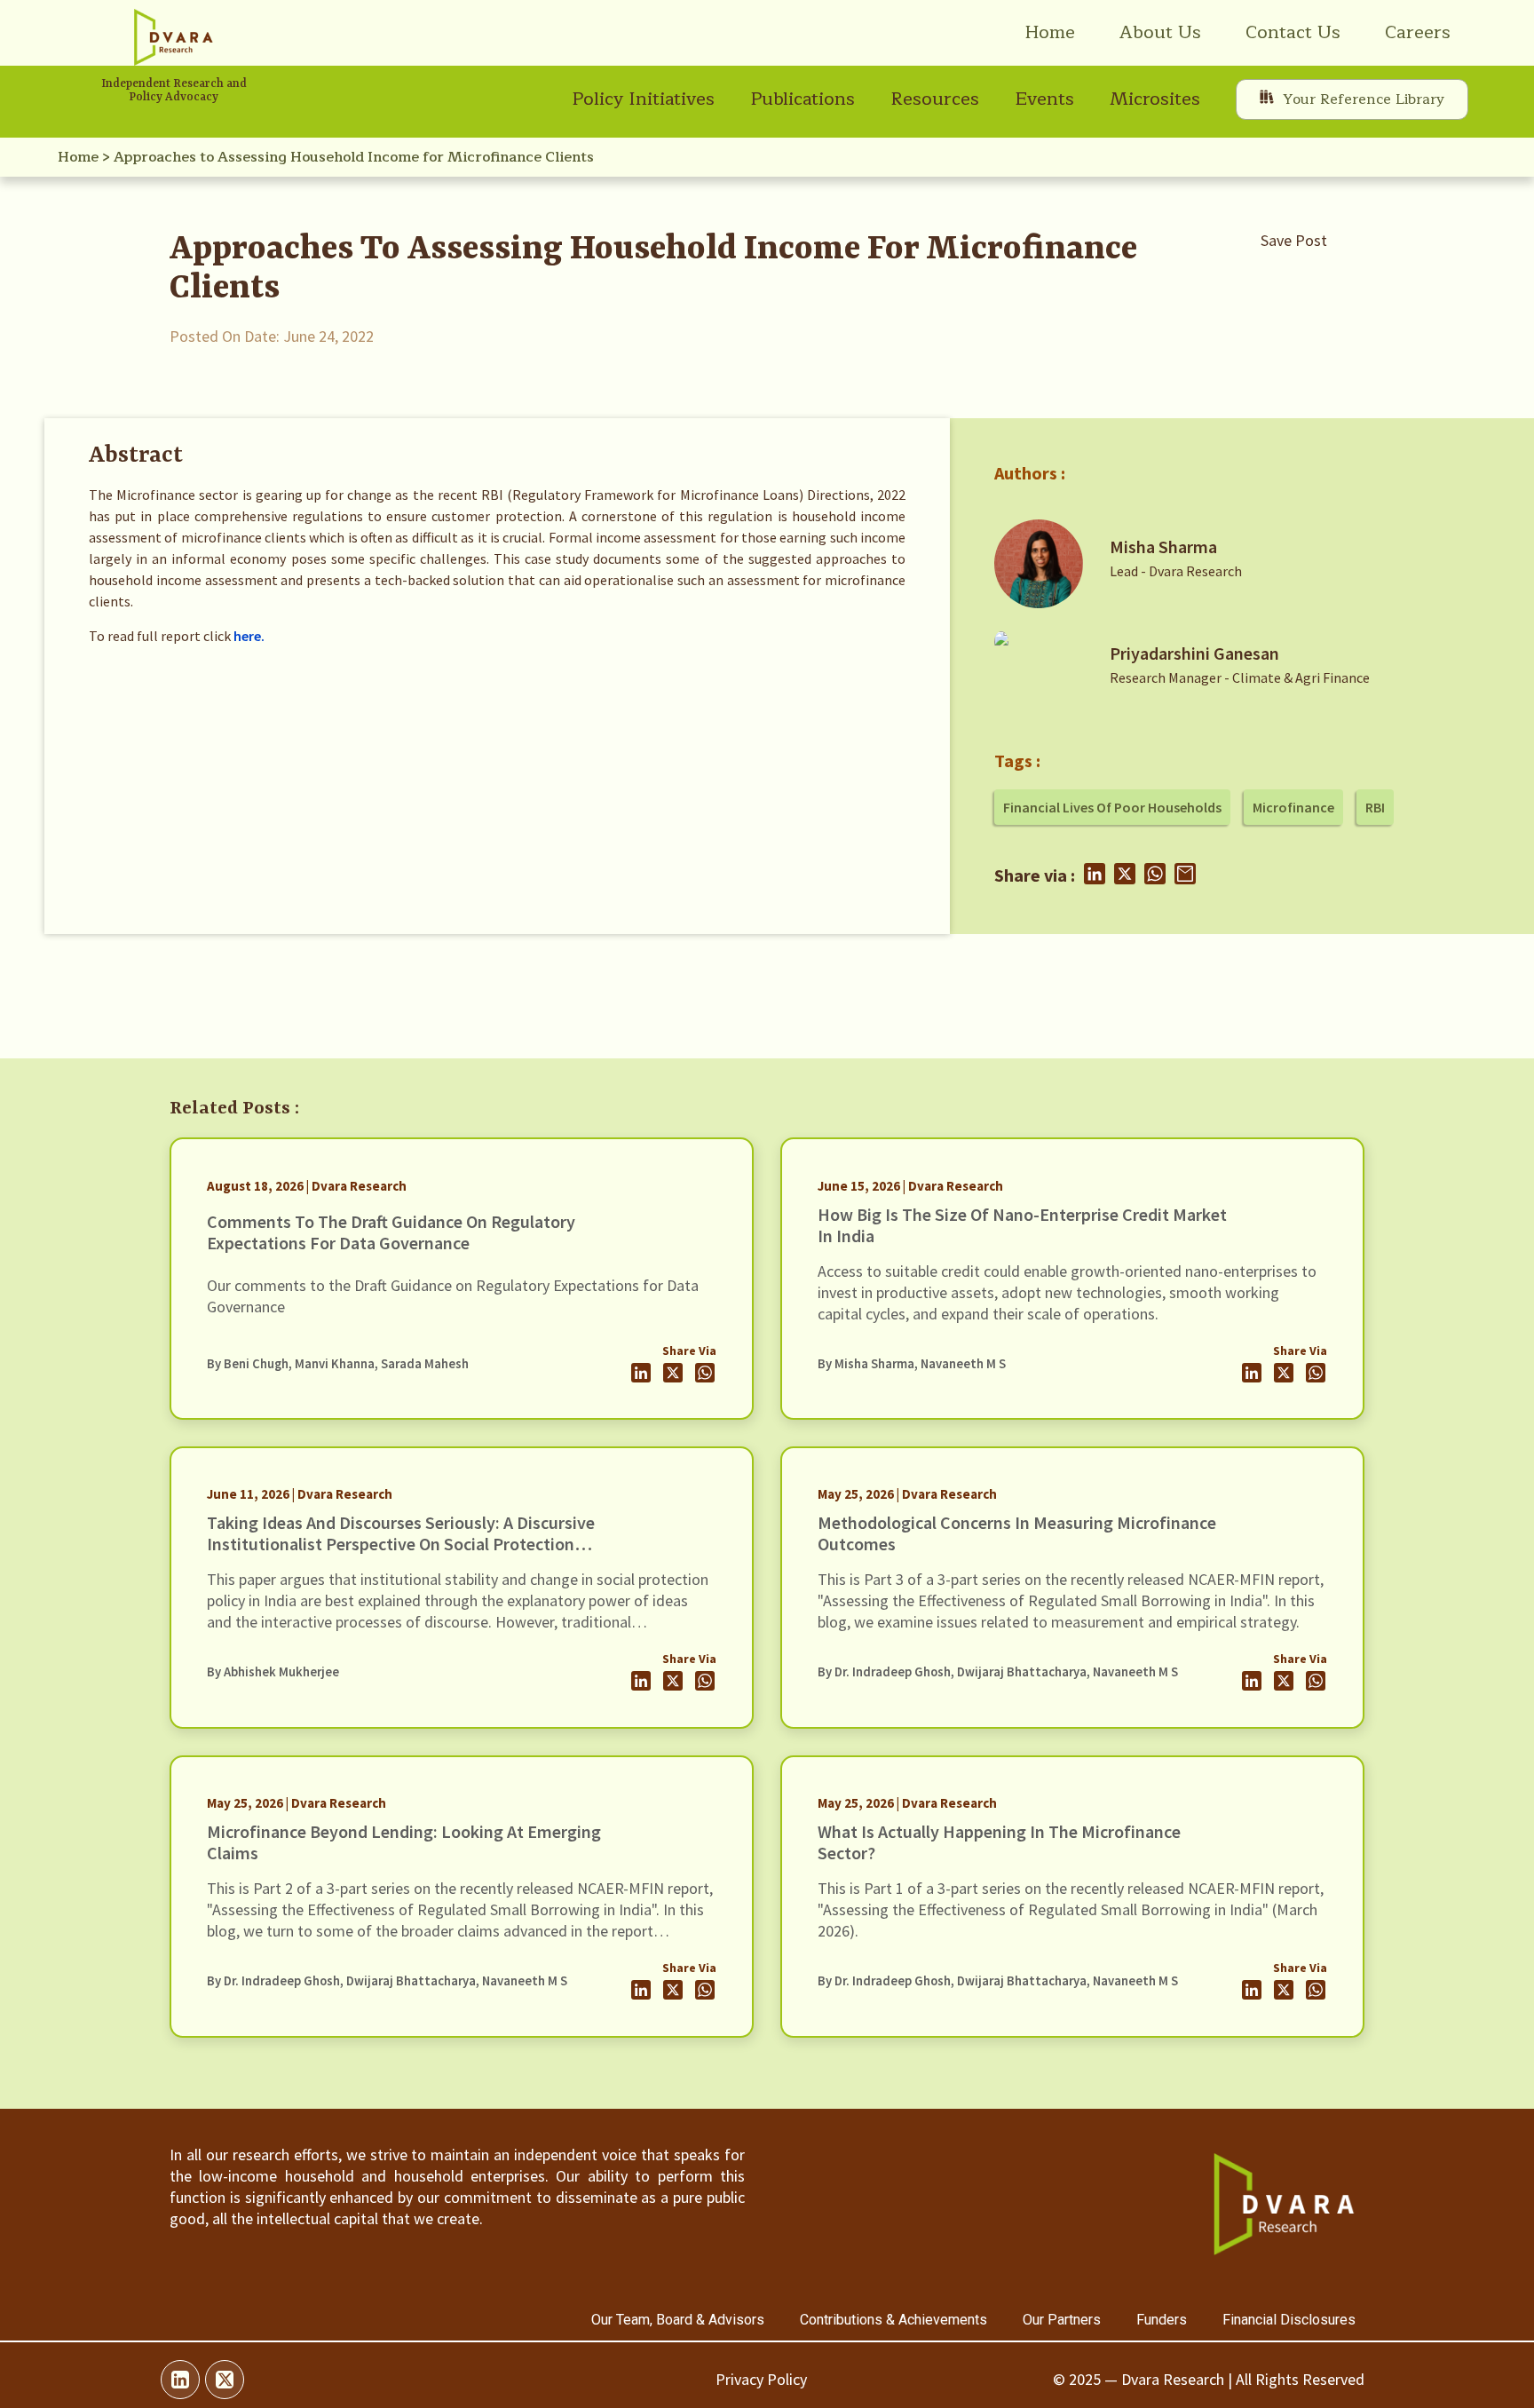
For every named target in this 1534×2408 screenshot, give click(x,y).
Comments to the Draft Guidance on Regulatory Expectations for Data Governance (391, 1232)
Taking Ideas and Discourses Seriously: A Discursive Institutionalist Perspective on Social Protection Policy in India (401, 1544)
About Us (1160, 32)
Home (1050, 32)
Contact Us (1293, 32)
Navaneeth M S (963, 1364)
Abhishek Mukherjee (281, 1672)
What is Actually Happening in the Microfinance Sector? (999, 1842)
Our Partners (1062, 2320)
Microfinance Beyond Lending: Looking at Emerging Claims (404, 1842)
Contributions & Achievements (894, 2320)
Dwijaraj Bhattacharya (1022, 1672)
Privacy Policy (761, 2379)
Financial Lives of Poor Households (1112, 807)
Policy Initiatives (643, 99)
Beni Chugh (256, 1364)
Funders (1162, 2320)
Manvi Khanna (335, 1364)
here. (249, 636)
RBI (1375, 807)
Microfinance (1293, 807)
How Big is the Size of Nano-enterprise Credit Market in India (1022, 1225)
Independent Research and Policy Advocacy (174, 91)
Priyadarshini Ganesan (1194, 653)
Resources (935, 99)
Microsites (1155, 99)
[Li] (180, 2380)
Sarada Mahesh (425, 1364)
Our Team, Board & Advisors (678, 2320)
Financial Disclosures (1289, 2320)
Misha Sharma (1163, 547)
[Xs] (225, 2380)
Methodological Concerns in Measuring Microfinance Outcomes (1017, 1533)
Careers (1418, 32)
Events (1044, 99)
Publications (803, 99)
